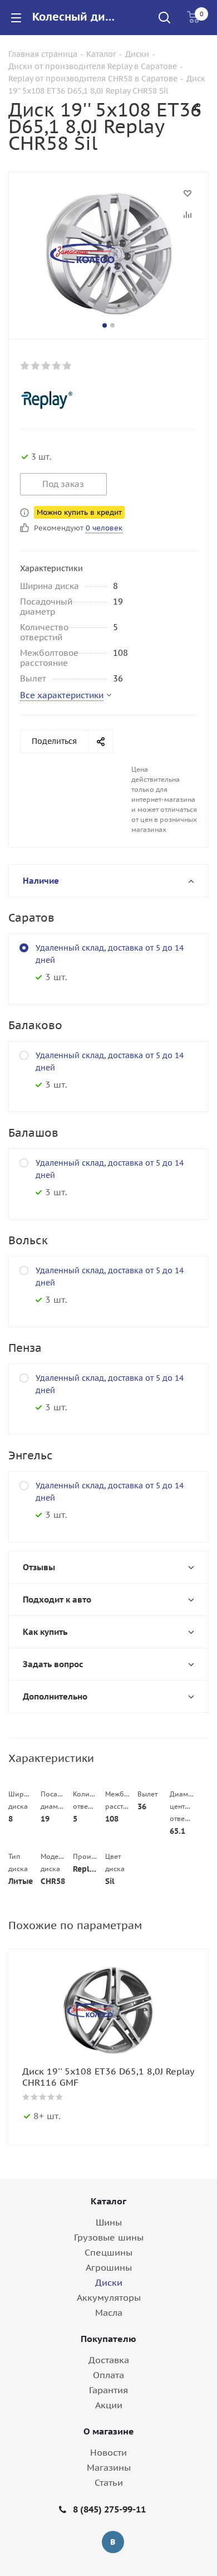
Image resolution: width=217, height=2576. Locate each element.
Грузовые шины (109, 2237)
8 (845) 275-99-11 (109, 2509)
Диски (109, 2282)
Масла (109, 2312)
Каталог (108, 2201)
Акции (109, 2405)
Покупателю (108, 2339)
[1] (25, 366)
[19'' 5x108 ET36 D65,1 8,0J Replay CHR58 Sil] (108, 253)
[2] (36, 366)
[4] (57, 366)
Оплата (108, 2375)
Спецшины (108, 2252)
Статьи (109, 2482)
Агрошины (109, 2267)
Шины (109, 2222)
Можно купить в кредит (79, 512)
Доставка (109, 2360)
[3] (46, 366)
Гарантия (108, 2390)
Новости (108, 2452)
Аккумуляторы (109, 2297)
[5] (68, 366)
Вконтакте (113, 2542)
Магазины (109, 2467)
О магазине (109, 2431)
